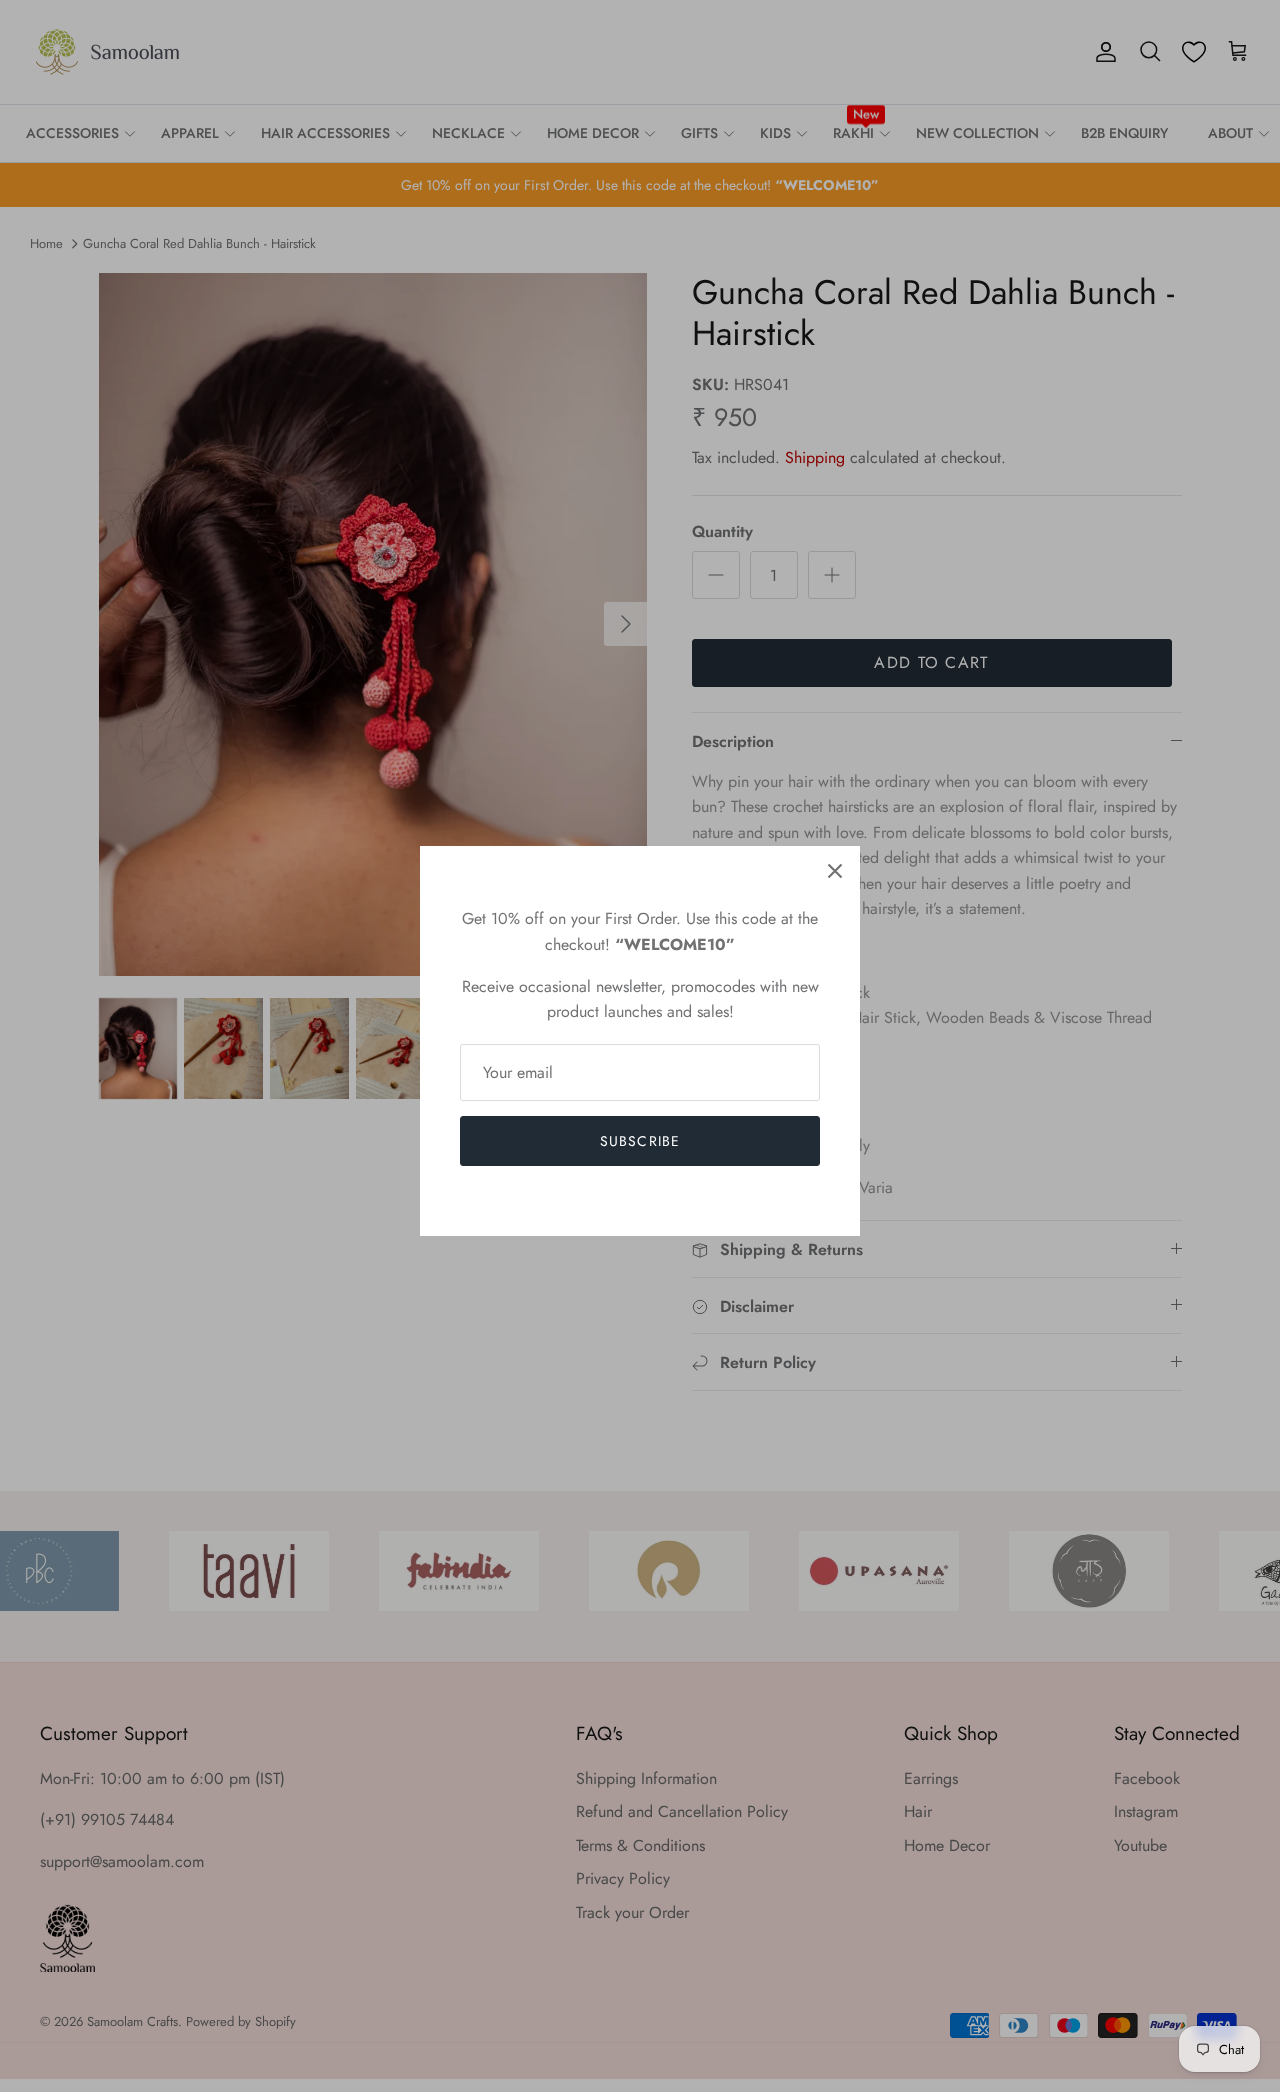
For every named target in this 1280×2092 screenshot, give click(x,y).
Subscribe (640, 1141)
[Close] (835, 871)
